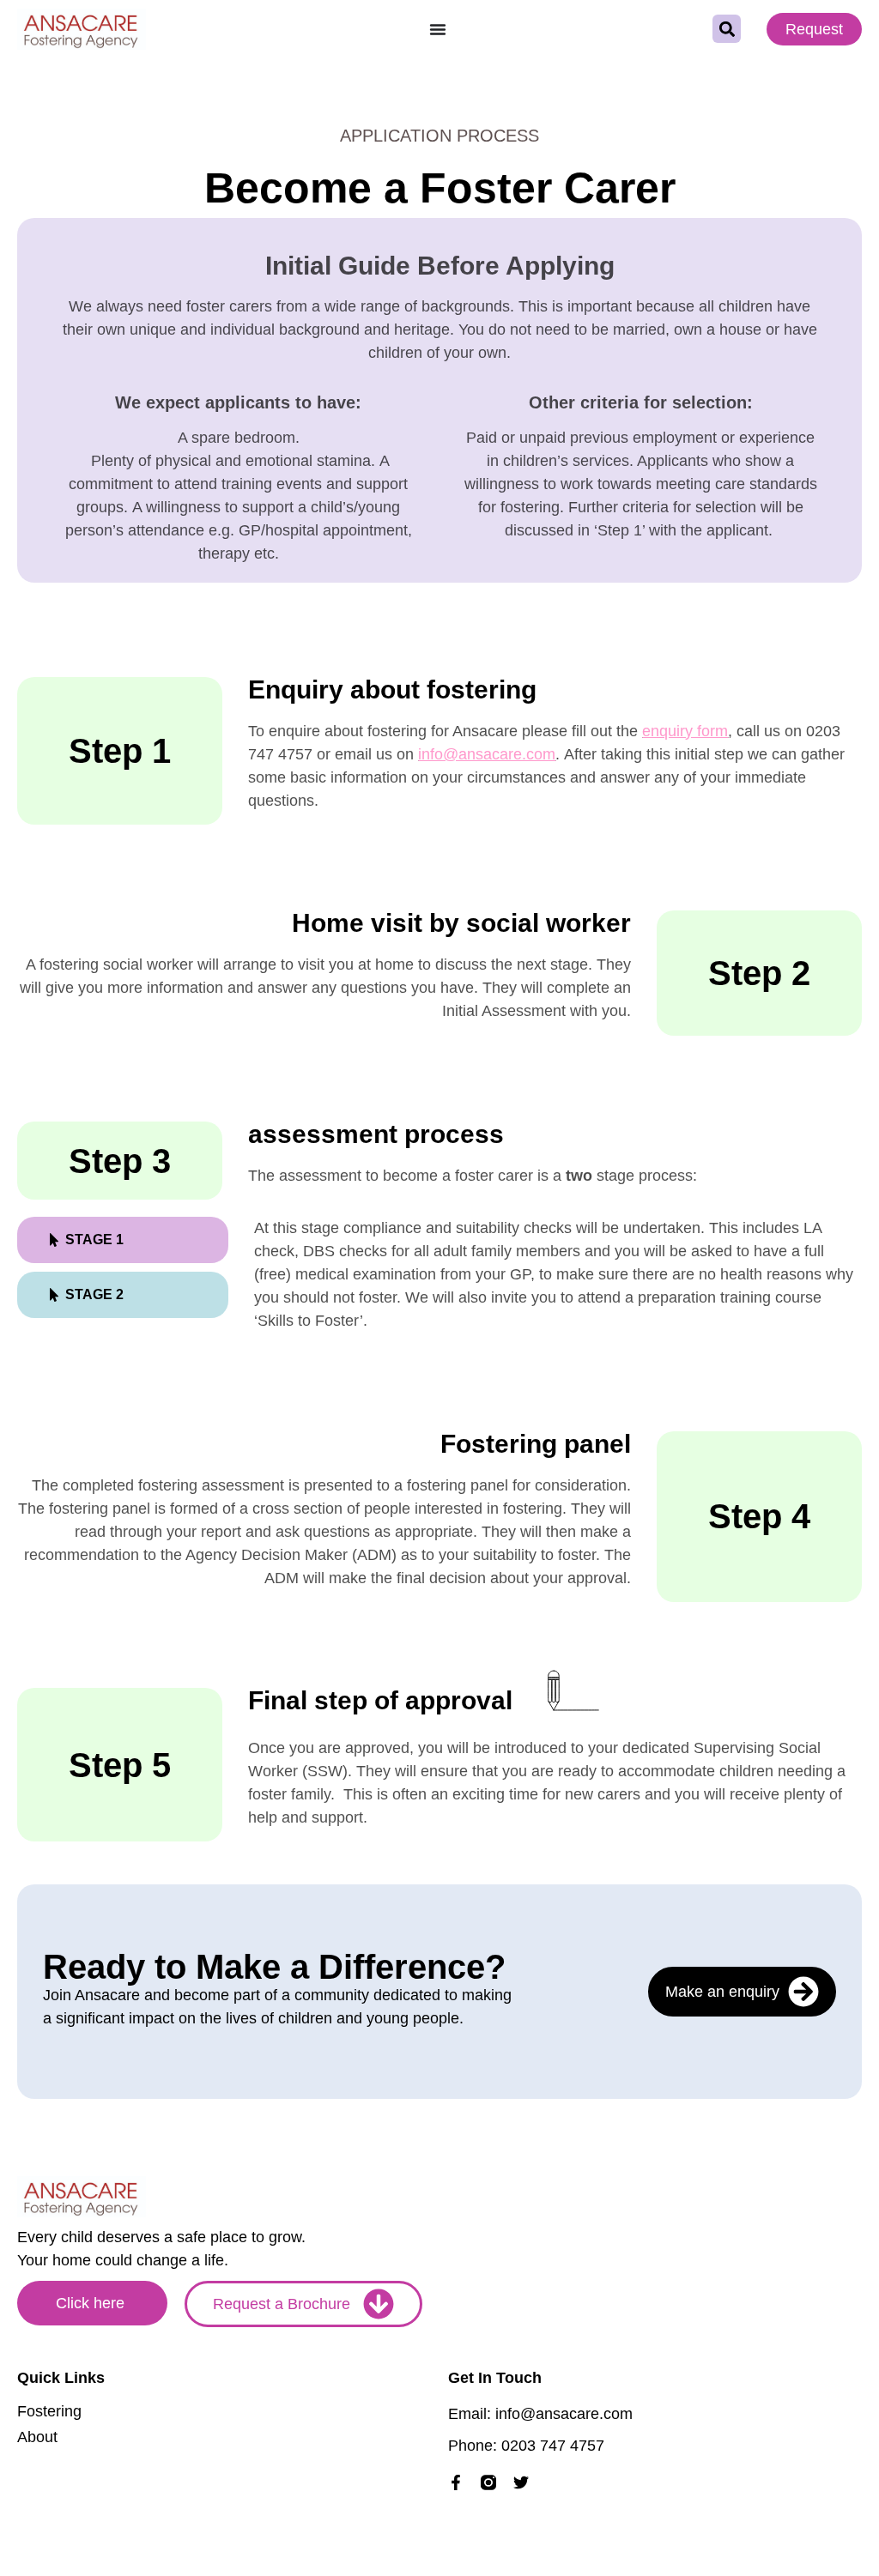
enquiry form (685, 731)
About (37, 2437)
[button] (727, 29)
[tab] (123, 1240)
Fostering (49, 2411)
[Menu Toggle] (438, 29)
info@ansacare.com (487, 754)
